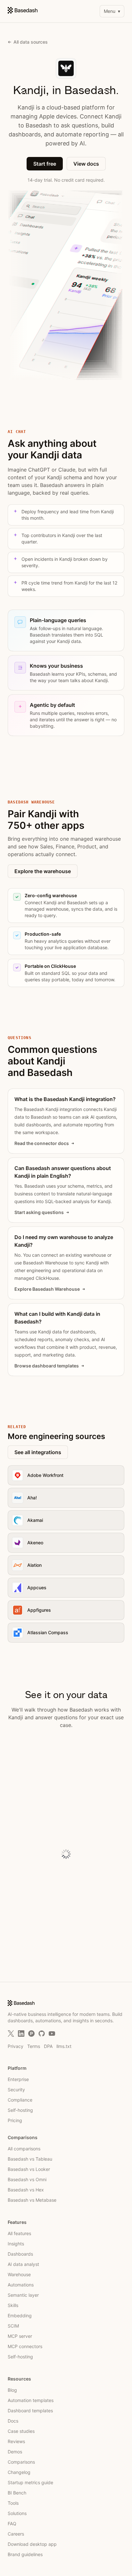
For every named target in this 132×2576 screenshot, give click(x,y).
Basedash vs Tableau (30, 2159)
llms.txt (64, 2046)
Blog (12, 2390)
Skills (13, 2305)
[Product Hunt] (31, 2034)
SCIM (13, 2326)
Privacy (16, 2046)
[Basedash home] (23, 10)
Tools (13, 2503)
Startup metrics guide (30, 2482)
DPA (48, 2046)
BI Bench (17, 2493)
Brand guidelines (25, 2554)
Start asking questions (39, 1212)
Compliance (20, 2100)
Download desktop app (32, 2544)
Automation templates (31, 2400)
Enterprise (18, 2079)
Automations (21, 2285)
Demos (15, 2452)
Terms (34, 2046)
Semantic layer (23, 2295)
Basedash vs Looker (29, 2169)
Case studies (21, 2431)
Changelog (19, 2472)
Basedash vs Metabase (32, 2200)
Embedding (20, 2316)
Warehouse (19, 2274)
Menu (112, 11)
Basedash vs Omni (27, 2179)
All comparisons (24, 2149)
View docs (86, 164)
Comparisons (21, 2462)
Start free (45, 164)
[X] (11, 2034)
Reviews (16, 2441)
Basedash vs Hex (26, 2190)
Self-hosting (20, 2110)
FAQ (12, 2524)
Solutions (17, 2513)
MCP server (20, 2336)
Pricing (15, 2120)
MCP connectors (25, 2346)
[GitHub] (42, 2034)
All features (19, 2233)
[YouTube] (52, 2034)
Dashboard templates (30, 2411)
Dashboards (20, 2254)
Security (16, 2090)
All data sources (31, 42)
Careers (16, 2534)
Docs (13, 2421)
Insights (16, 2244)
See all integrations (38, 1452)
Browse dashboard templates (47, 1366)
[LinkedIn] (21, 2034)
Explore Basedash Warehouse (47, 1289)
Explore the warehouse (43, 871)
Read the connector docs (42, 1143)
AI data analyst (23, 2264)
